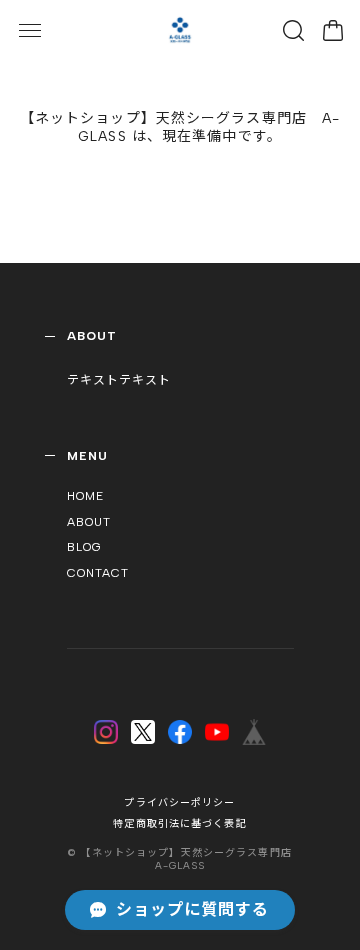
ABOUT (89, 522)
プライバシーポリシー (179, 802)
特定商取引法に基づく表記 (179, 823)
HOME (85, 496)
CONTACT (98, 573)
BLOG (84, 547)
